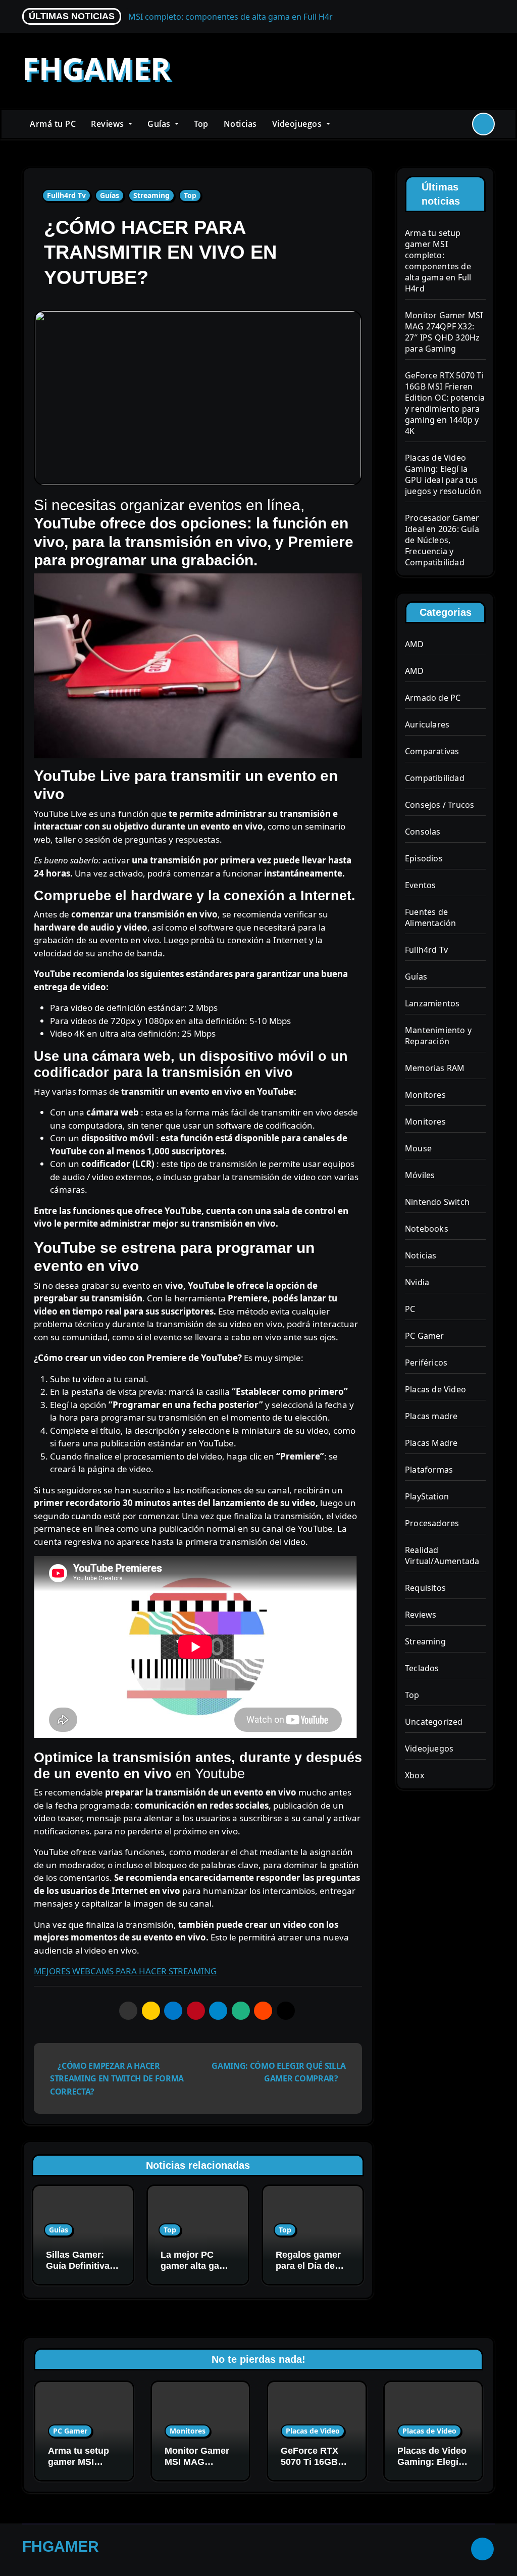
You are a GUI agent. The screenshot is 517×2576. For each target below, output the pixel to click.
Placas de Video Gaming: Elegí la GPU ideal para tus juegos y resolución (443, 474)
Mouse (418, 1148)
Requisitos (425, 1588)
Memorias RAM (435, 1068)
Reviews (109, 124)
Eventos (420, 885)
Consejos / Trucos (440, 805)
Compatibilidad (435, 778)
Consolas (423, 832)
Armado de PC (433, 698)
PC (410, 1309)
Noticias (240, 124)
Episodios (424, 858)
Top (201, 124)
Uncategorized (434, 1722)
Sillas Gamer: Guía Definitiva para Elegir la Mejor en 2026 (78, 2271)
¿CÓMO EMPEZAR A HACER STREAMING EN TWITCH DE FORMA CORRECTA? (117, 2079)
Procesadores (432, 1523)
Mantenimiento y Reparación (438, 1036)
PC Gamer (425, 1336)
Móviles (420, 1175)
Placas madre (431, 1416)
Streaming (151, 195)
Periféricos (426, 1363)
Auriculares (427, 724)
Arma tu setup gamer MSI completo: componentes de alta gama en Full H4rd (438, 261)
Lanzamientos (432, 1003)
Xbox (415, 1775)
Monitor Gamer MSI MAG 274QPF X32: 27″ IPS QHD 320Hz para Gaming (444, 332)
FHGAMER (96, 68)
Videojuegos (298, 124)
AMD (415, 644)
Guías (160, 124)
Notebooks (427, 1229)
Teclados (422, 1668)
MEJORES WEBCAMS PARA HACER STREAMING (125, 1971)
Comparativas (432, 751)
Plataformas (429, 1470)
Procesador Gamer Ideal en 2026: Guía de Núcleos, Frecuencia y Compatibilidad (442, 540)
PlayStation (427, 1496)
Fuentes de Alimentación (430, 917)
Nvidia (417, 1282)
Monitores (425, 1095)
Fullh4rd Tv (66, 195)
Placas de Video (435, 1389)
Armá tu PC (53, 124)
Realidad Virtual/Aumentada (442, 1556)
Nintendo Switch (437, 1202)
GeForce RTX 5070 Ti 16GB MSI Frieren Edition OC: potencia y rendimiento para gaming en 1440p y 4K (445, 403)
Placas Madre (431, 1443)
